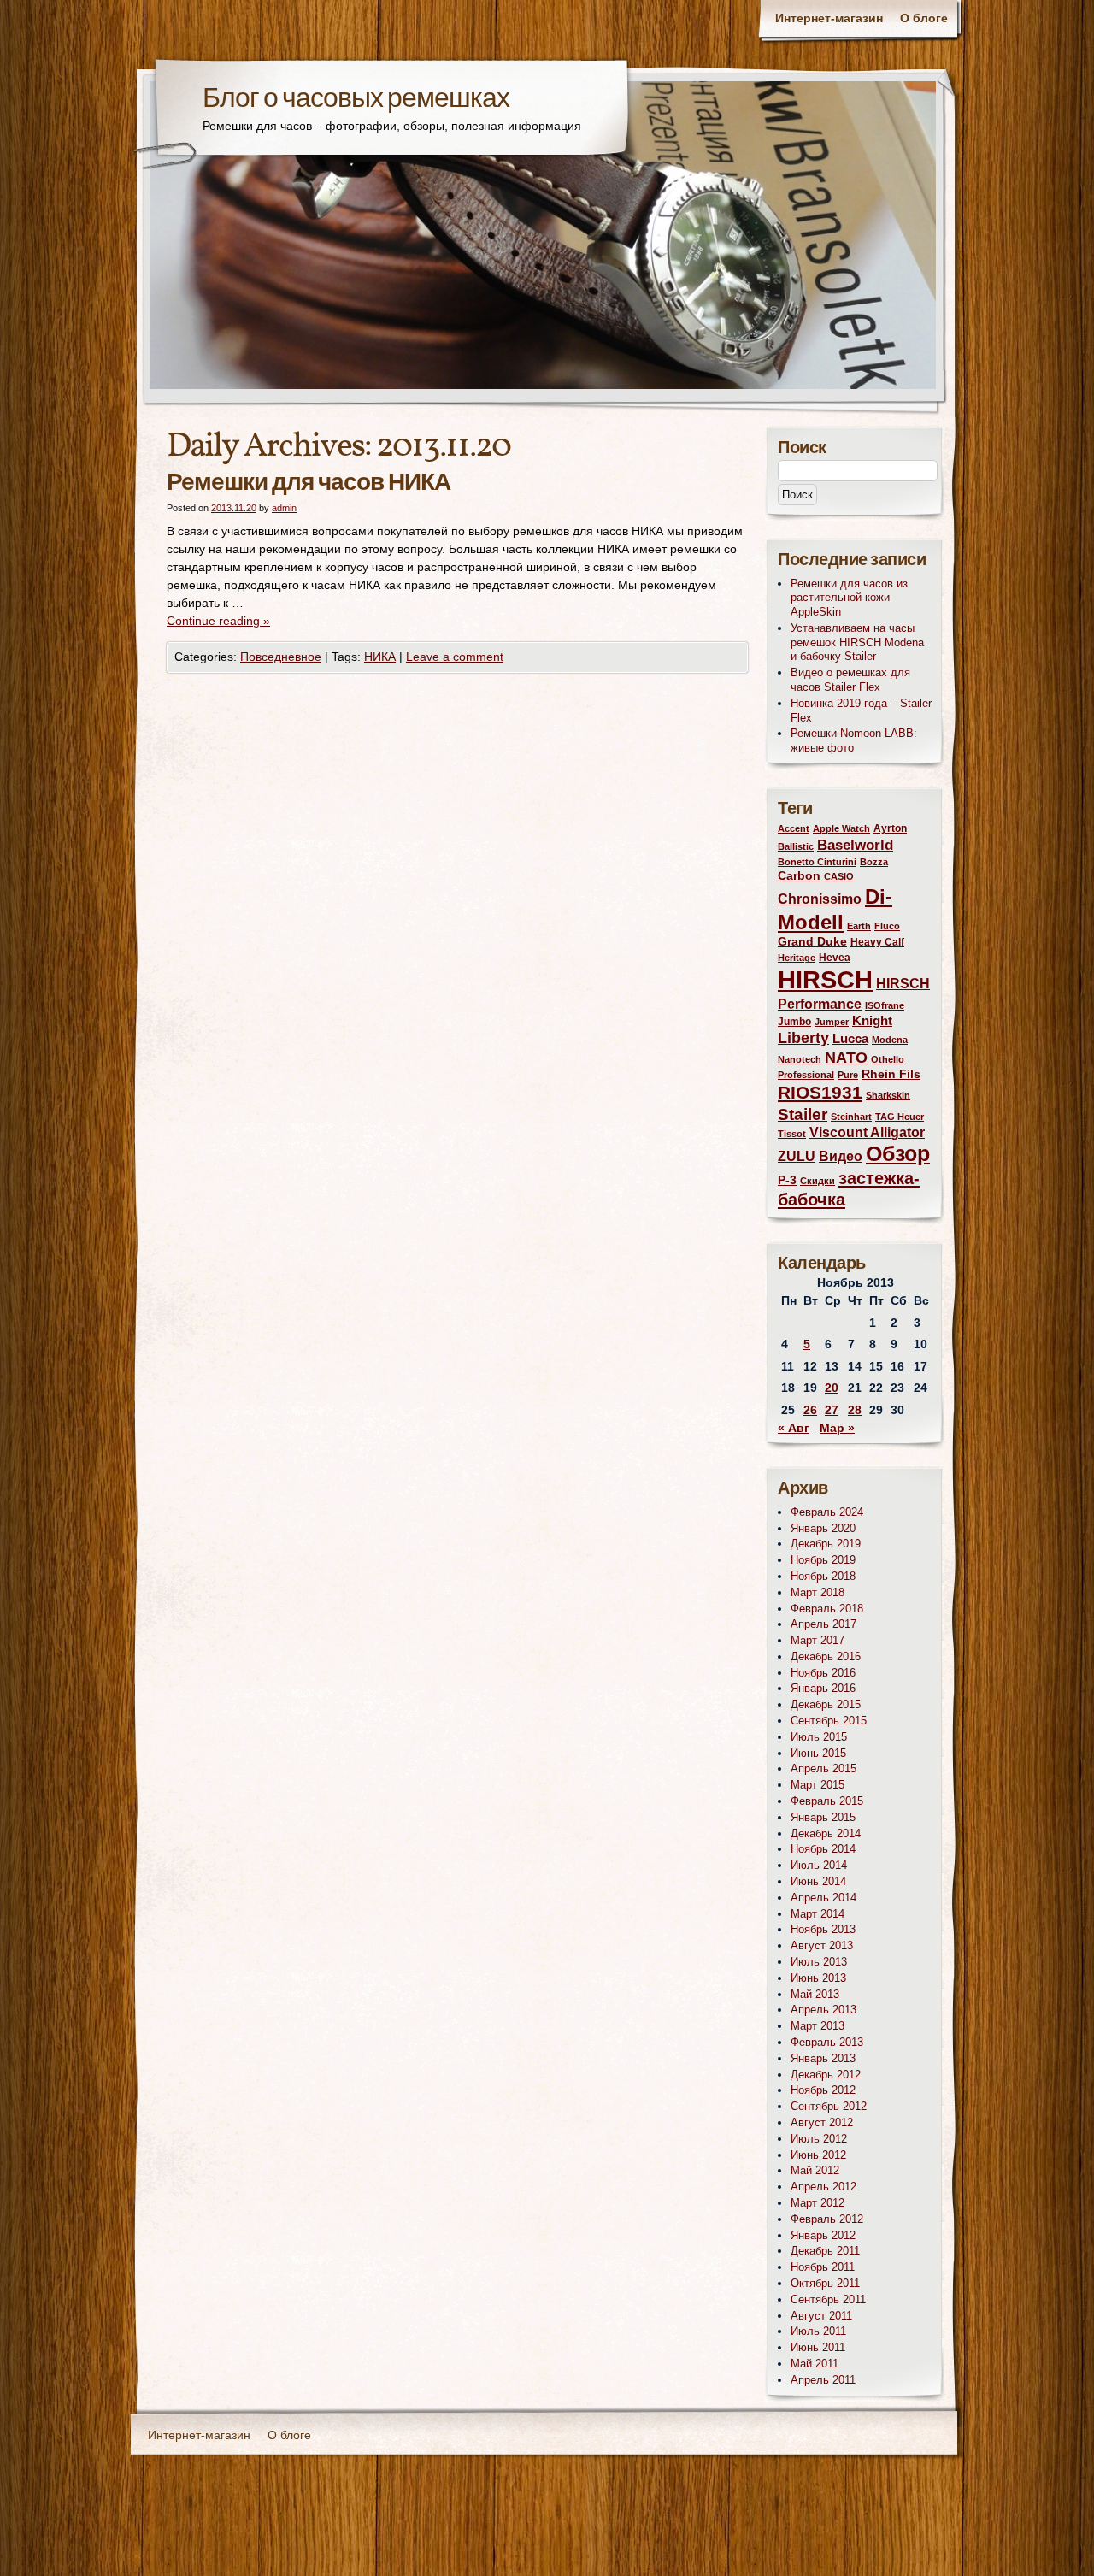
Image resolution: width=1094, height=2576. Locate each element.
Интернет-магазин (829, 18)
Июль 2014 (819, 1865)
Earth (859, 926)
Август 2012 (822, 2122)
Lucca (850, 1039)
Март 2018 (818, 1592)
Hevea (835, 958)
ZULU (797, 1156)
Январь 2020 (823, 1528)
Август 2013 (822, 1945)
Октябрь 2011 (825, 2283)
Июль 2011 (818, 2331)
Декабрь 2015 (826, 1704)
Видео (841, 1156)
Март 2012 (818, 2203)
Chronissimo (820, 899)
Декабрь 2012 (826, 2075)
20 (832, 1388)
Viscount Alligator (867, 1132)
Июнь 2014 (818, 1881)
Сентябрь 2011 (828, 2299)
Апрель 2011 (823, 2380)
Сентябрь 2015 (829, 1721)
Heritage (797, 958)
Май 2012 (815, 2170)
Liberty (803, 1037)
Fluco (887, 926)
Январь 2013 (823, 2058)
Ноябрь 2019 (823, 1560)
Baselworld (855, 845)
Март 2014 (818, 1914)
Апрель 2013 (823, 2010)
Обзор (898, 1154)
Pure (848, 1075)
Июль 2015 (819, 1737)
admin (284, 508)
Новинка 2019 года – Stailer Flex (861, 710)
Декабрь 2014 (826, 1833)
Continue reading (218, 621)
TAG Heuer (900, 1117)
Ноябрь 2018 (823, 1576)
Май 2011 (815, 2364)
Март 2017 (818, 1640)
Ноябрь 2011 (823, 2267)
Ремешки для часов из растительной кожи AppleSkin (849, 598)
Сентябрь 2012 (829, 2106)
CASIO (839, 876)
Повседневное (281, 657)
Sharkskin (888, 1095)
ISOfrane (885, 1005)
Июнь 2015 (818, 1753)
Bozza (874, 862)
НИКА (380, 657)
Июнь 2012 (818, 2155)
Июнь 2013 (818, 1978)
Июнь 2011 (818, 2347)
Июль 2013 (819, 1962)
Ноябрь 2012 (823, 2090)
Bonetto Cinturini (817, 862)
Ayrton (890, 828)
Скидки (818, 1181)
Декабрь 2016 (826, 1656)
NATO (846, 1058)
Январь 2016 (823, 1688)
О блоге (924, 18)
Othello (888, 1059)
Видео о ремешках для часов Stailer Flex (850, 680)
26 (810, 1410)
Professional (806, 1075)
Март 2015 (818, 1785)
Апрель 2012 (823, 2187)
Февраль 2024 (827, 1512)
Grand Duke (812, 942)
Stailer (803, 1114)
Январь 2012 (823, 2235)
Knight (872, 1021)
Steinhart (851, 1117)
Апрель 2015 (823, 1768)
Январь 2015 (823, 1817)
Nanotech (800, 1059)
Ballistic (796, 846)
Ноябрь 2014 (823, 1849)
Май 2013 (815, 1994)
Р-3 (787, 1180)
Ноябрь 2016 (823, 1673)
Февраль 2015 (827, 1801)
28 (855, 1410)
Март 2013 (818, 2026)
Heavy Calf (877, 942)
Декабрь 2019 (826, 1544)
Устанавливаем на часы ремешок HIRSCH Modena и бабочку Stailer (857, 643)
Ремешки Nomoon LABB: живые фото (854, 740)
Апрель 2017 (823, 1624)
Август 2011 (821, 2316)
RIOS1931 (820, 1092)
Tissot (792, 1134)
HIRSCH (825, 979)
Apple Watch (841, 828)
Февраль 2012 (827, 2219)
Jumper (832, 1022)
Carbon (799, 876)
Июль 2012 (819, 2139)
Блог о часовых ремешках (356, 100)
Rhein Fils (891, 1074)
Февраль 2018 (827, 1609)
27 (832, 1410)
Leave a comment (455, 657)
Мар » (837, 1428)
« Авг (794, 1428)
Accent (794, 828)
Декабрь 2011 (825, 2251)
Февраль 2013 (827, 2042)
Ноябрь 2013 (823, 1929)
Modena (890, 1040)
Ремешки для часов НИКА (309, 483)
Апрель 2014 (823, 1898)
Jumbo (794, 1022)
